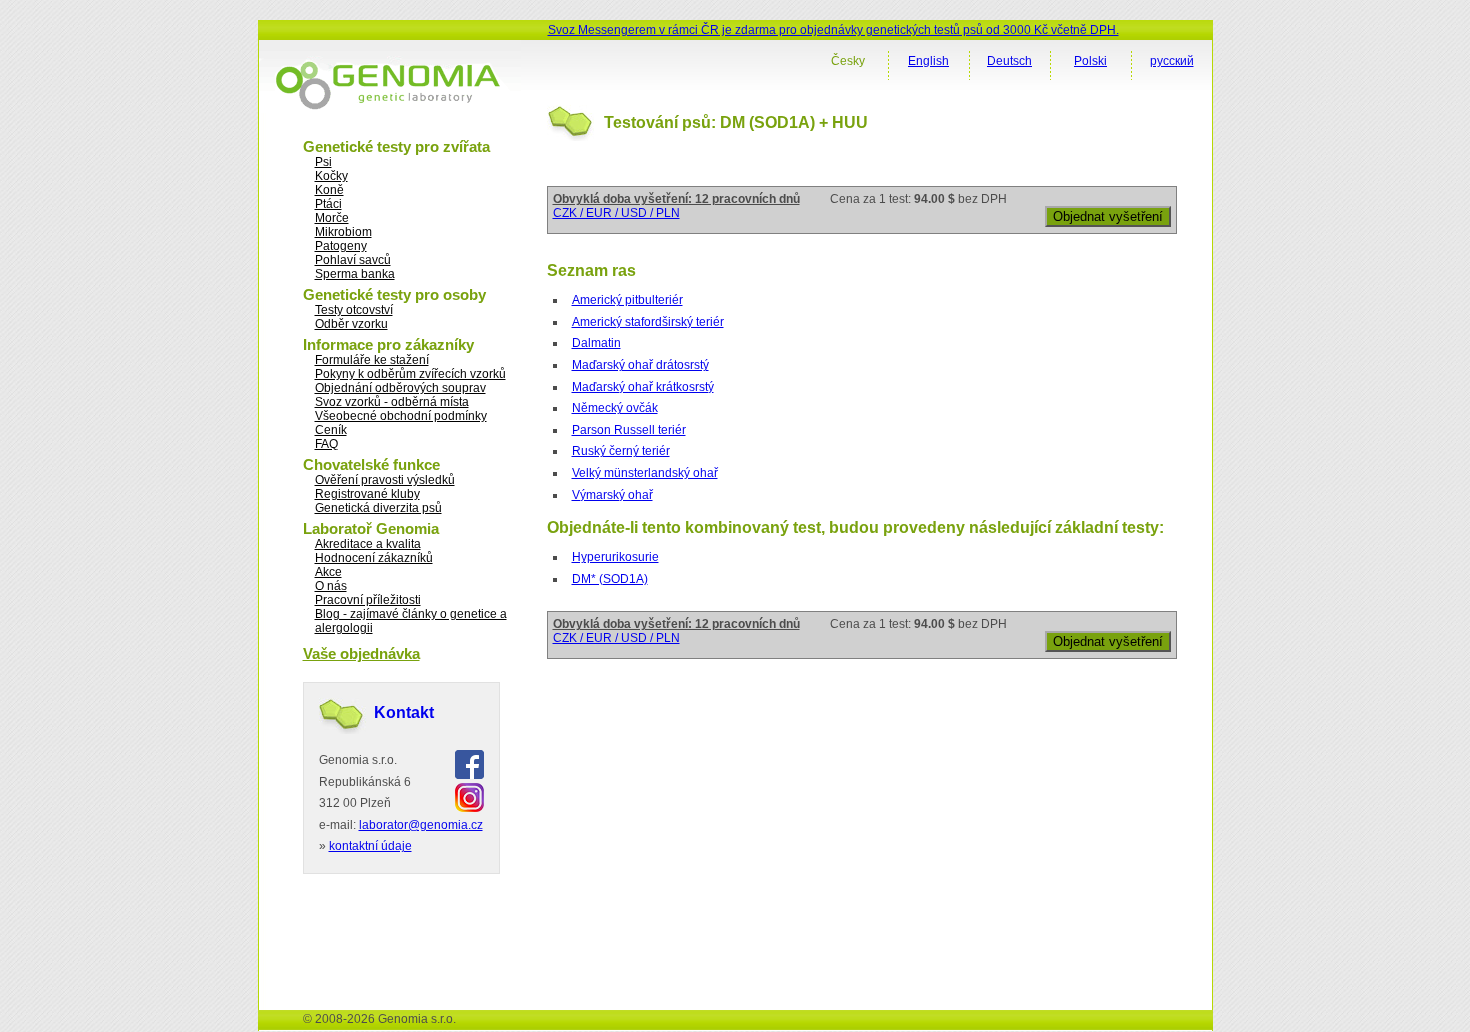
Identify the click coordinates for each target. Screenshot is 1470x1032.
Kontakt (404, 712)
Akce (328, 572)
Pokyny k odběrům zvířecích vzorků (410, 374)
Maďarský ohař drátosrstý (640, 365)
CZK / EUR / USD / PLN (616, 213)
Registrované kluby (367, 494)
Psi (323, 162)
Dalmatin (596, 343)
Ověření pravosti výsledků (385, 480)
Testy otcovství (354, 310)
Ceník (331, 430)
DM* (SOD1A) (610, 579)
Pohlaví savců (353, 260)
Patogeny (341, 246)
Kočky (331, 176)
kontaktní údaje (370, 846)
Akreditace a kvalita (368, 544)
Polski (1090, 61)
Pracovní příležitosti (368, 600)
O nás (331, 586)
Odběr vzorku (351, 324)
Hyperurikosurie (615, 557)
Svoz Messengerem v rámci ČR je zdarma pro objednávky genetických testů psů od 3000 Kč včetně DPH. (833, 30)
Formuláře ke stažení (372, 360)
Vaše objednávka (361, 653)
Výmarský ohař (612, 495)
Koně (329, 190)
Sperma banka (355, 274)
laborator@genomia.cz (421, 825)
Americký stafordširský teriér (648, 322)
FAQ (326, 444)
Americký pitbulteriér (627, 300)
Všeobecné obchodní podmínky (401, 416)
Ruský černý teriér (621, 451)
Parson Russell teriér (629, 430)
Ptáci (328, 204)
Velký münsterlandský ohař (645, 473)
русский (1172, 61)
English (928, 61)
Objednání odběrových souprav (400, 388)
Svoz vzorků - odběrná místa (392, 402)
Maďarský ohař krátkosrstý (643, 387)
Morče (332, 218)
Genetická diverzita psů (378, 508)
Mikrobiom (343, 232)
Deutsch (1009, 61)
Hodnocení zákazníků (374, 558)
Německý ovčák (615, 408)
